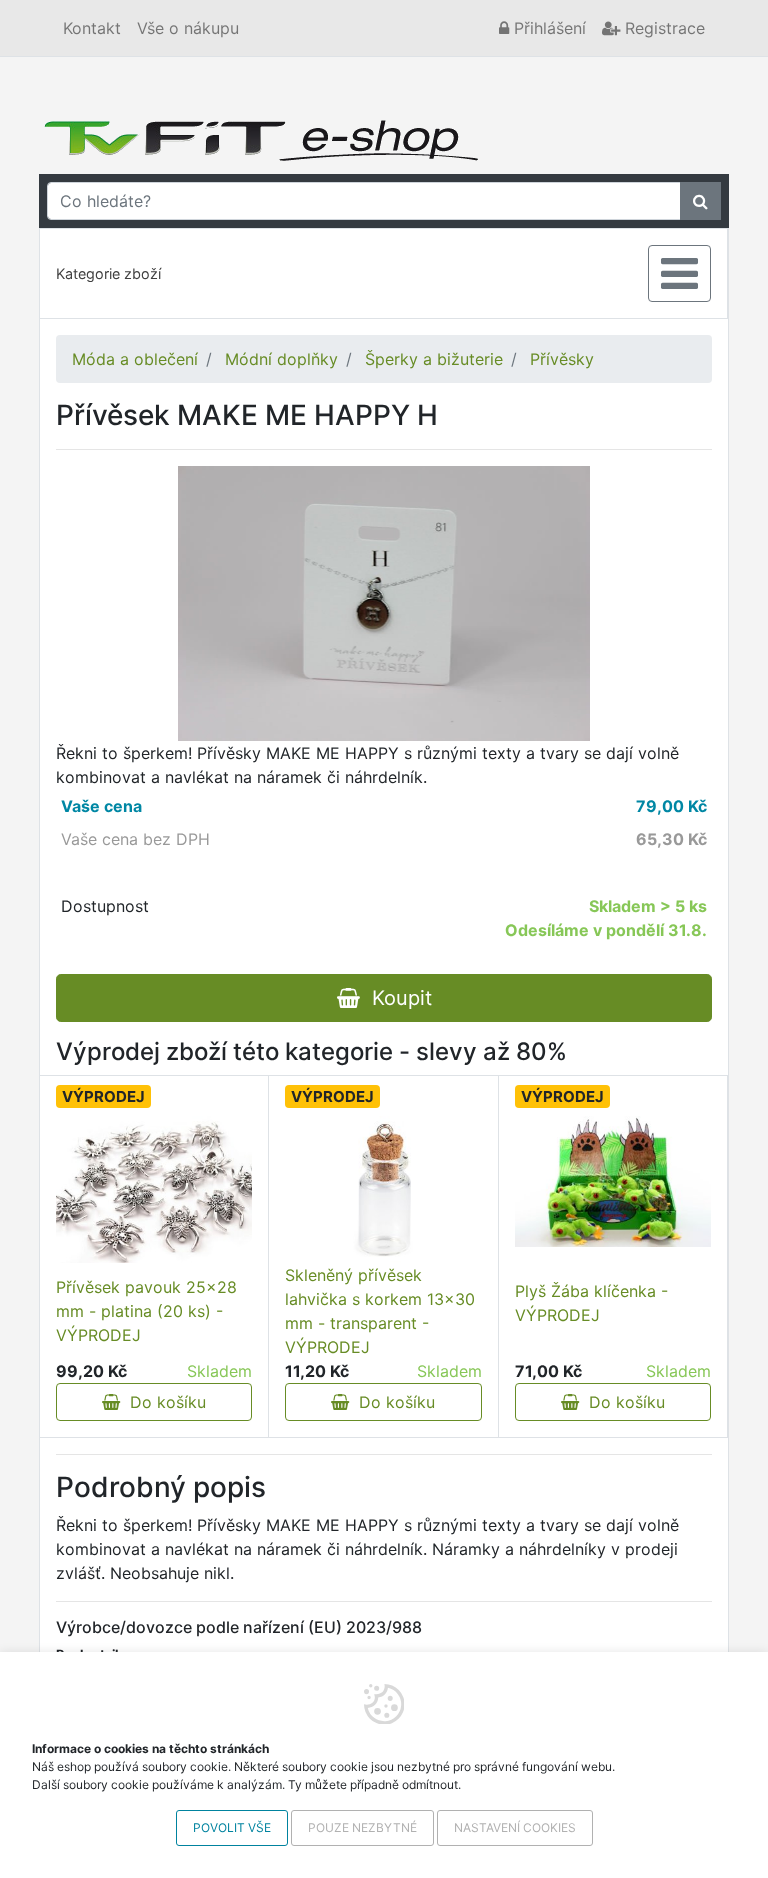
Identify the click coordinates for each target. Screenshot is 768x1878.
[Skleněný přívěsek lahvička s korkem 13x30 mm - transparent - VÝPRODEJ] (383, 1189)
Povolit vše (232, 1827)
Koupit (396, 998)
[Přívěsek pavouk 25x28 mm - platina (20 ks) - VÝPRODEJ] (154, 1189)
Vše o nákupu (188, 28)
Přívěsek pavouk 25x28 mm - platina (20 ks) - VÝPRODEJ (146, 1311)
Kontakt (92, 28)
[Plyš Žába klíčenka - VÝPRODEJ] (613, 1181)
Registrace (662, 28)
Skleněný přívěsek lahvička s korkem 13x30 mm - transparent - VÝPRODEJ (380, 1311)
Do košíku (163, 1402)
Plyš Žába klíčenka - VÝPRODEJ (591, 1303)
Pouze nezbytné (362, 1827)
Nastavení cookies (515, 1827)
